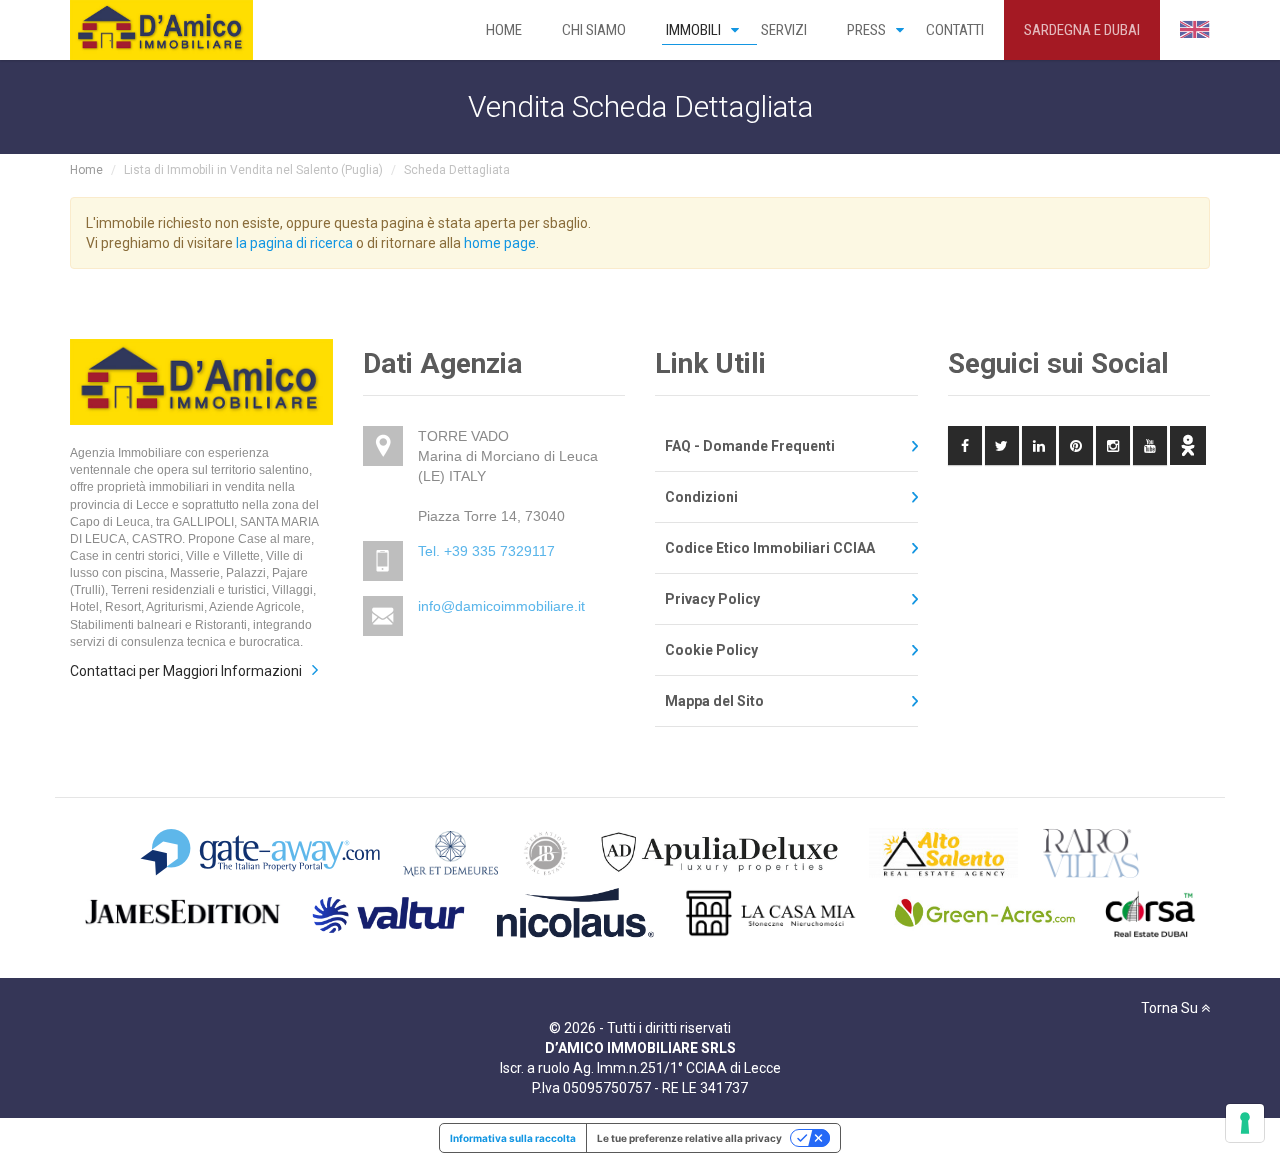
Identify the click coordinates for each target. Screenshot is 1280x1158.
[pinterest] (1076, 445)
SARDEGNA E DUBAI (1082, 30)
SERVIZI (784, 30)
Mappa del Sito (714, 701)
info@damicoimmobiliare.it (501, 606)
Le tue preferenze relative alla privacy (689, 1138)
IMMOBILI (693, 30)
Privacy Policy (712, 599)
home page (500, 243)
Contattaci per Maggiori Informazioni (186, 671)
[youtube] (1150, 445)
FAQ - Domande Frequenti (750, 446)
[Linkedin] (1039, 445)
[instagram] (1113, 445)
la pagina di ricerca (294, 243)
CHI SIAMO (594, 30)
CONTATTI (955, 30)
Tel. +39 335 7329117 (486, 551)
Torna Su (1171, 1008)
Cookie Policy (711, 650)
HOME (504, 30)
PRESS (866, 30)
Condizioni (701, 497)
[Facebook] (965, 445)
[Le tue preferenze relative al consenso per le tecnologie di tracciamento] (1245, 1123)
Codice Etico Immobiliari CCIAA (770, 548)
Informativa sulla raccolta (513, 1138)
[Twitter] (1002, 445)
